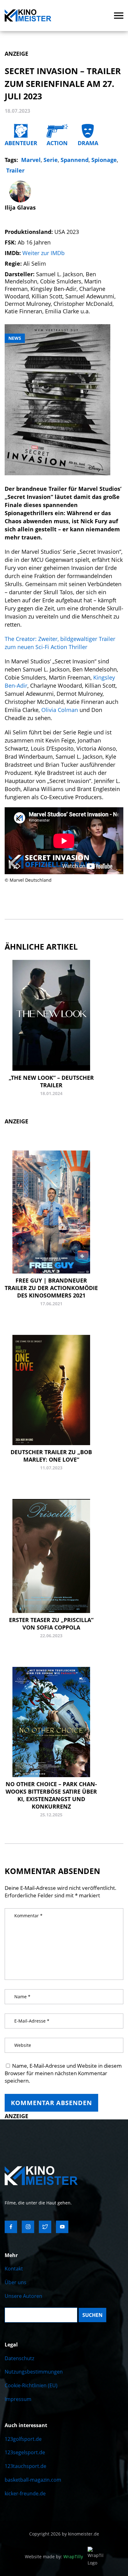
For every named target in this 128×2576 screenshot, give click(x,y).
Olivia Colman (59, 710)
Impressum (18, 2399)
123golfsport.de (23, 2439)
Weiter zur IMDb (43, 253)
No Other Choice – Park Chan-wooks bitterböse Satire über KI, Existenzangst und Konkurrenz (51, 1795)
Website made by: (54, 2557)
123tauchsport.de (25, 2466)
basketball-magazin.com (33, 2480)
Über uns (16, 2282)
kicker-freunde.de (25, 2493)
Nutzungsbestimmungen (34, 2372)
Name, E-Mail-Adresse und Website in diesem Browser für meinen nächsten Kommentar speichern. (63, 2073)
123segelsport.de (25, 2452)
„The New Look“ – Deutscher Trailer (51, 1081)
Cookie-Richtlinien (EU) (31, 2385)
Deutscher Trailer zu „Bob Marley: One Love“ (51, 1456)
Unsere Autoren (23, 2296)
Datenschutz (19, 2358)
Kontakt (14, 2269)
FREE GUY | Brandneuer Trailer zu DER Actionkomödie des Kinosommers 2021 (51, 1288)
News (15, 338)
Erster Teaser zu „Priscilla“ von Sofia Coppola (51, 1624)
